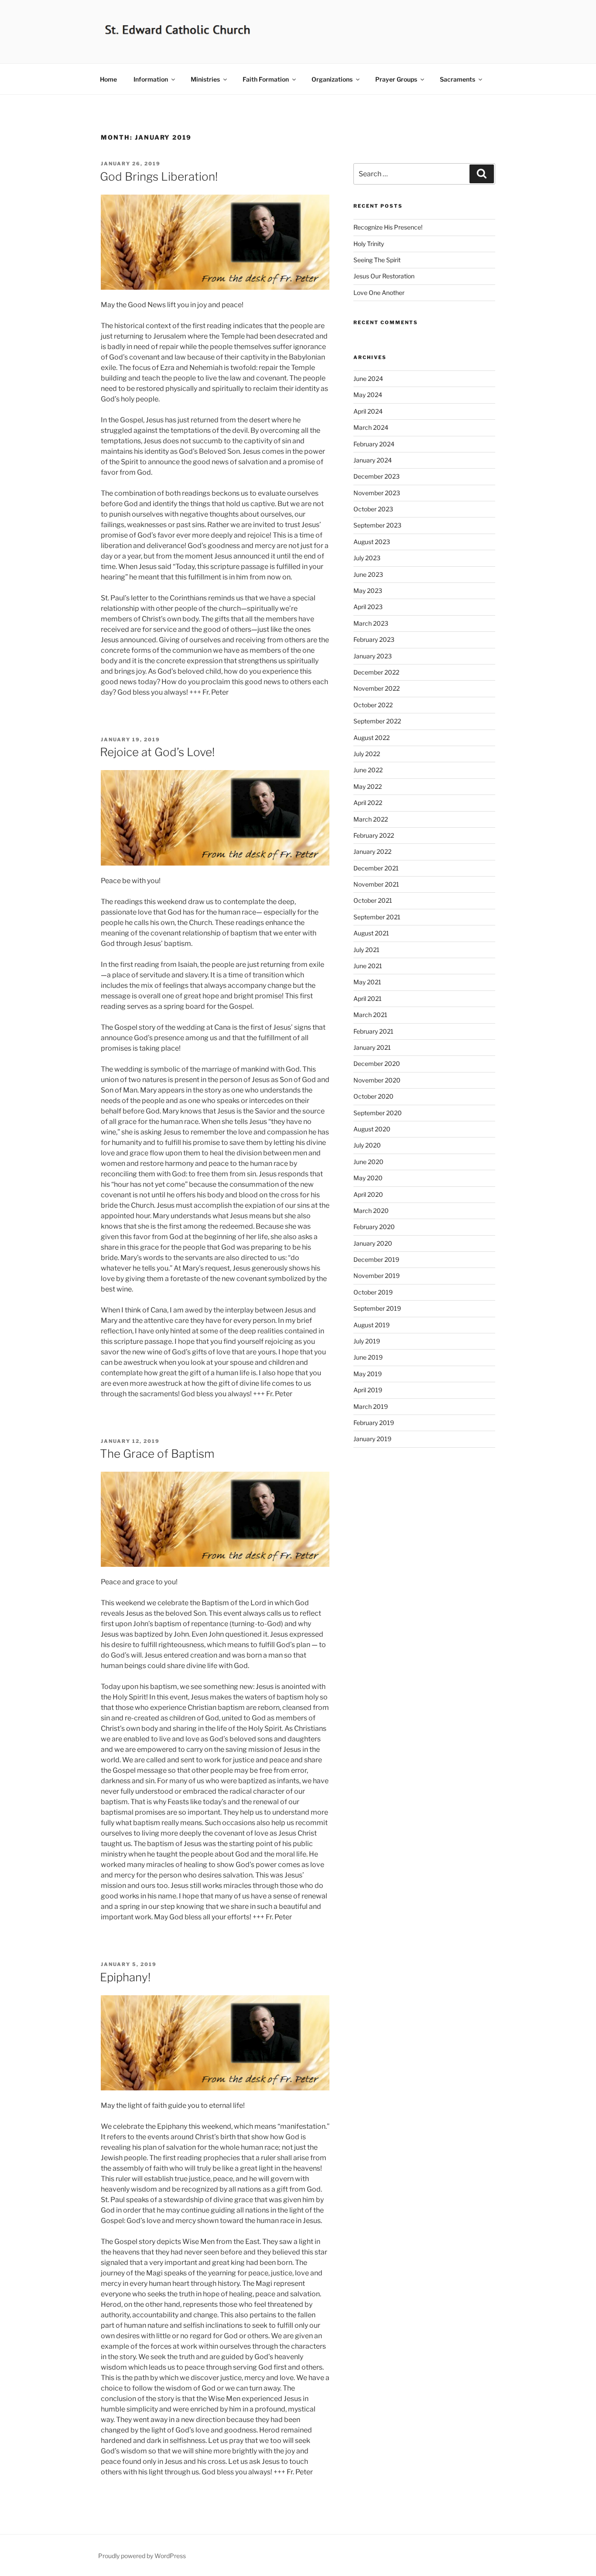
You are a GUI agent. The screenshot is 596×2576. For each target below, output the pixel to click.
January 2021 (372, 1047)
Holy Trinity (369, 244)
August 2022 (372, 738)
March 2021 (370, 1015)
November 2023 (377, 493)
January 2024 (373, 460)
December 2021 (376, 868)
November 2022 (377, 688)
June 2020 (368, 1162)
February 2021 (373, 1031)
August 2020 (372, 1129)
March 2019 (371, 1406)
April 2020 (368, 1194)
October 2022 (373, 705)
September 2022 (377, 721)
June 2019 (368, 1357)
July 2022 (367, 754)
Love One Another (379, 293)
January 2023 (373, 656)
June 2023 (368, 574)
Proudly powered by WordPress (142, 2556)
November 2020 (377, 1080)
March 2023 (371, 623)
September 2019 (377, 1308)
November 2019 (377, 1276)
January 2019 (372, 1439)
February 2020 (374, 1227)
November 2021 (376, 884)
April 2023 (368, 607)
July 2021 (367, 950)
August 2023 (372, 542)
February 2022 (374, 835)
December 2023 (377, 476)
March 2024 (371, 427)
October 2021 (373, 900)
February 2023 (374, 639)
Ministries (205, 79)
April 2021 (368, 999)
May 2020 (368, 1178)
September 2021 (377, 917)
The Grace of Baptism (157, 1454)
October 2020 (373, 1096)
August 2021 (371, 933)
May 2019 (368, 1374)
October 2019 (373, 1292)
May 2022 (368, 786)
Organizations (332, 79)
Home (108, 79)
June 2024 (368, 379)
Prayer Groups (396, 79)
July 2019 (367, 1341)
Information (151, 79)
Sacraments (457, 79)
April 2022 (368, 803)
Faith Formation (266, 79)
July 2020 (367, 1145)
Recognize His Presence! (388, 227)
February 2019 (374, 1423)
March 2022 (371, 819)
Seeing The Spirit (377, 260)
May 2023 (368, 591)
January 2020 (373, 1243)
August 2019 (372, 1325)
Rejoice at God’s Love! (157, 752)
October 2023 (373, 509)
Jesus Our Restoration (384, 276)
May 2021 (367, 982)
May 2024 (368, 395)
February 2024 (374, 444)
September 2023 (377, 525)
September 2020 (378, 1113)
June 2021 (368, 966)
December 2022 (376, 672)
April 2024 (368, 411)
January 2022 (372, 851)
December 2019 (376, 1259)
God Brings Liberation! (159, 176)
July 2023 (367, 558)
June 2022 (368, 770)
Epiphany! (125, 1977)
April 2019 (368, 1390)
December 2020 (377, 1064)
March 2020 (371, 1211)
